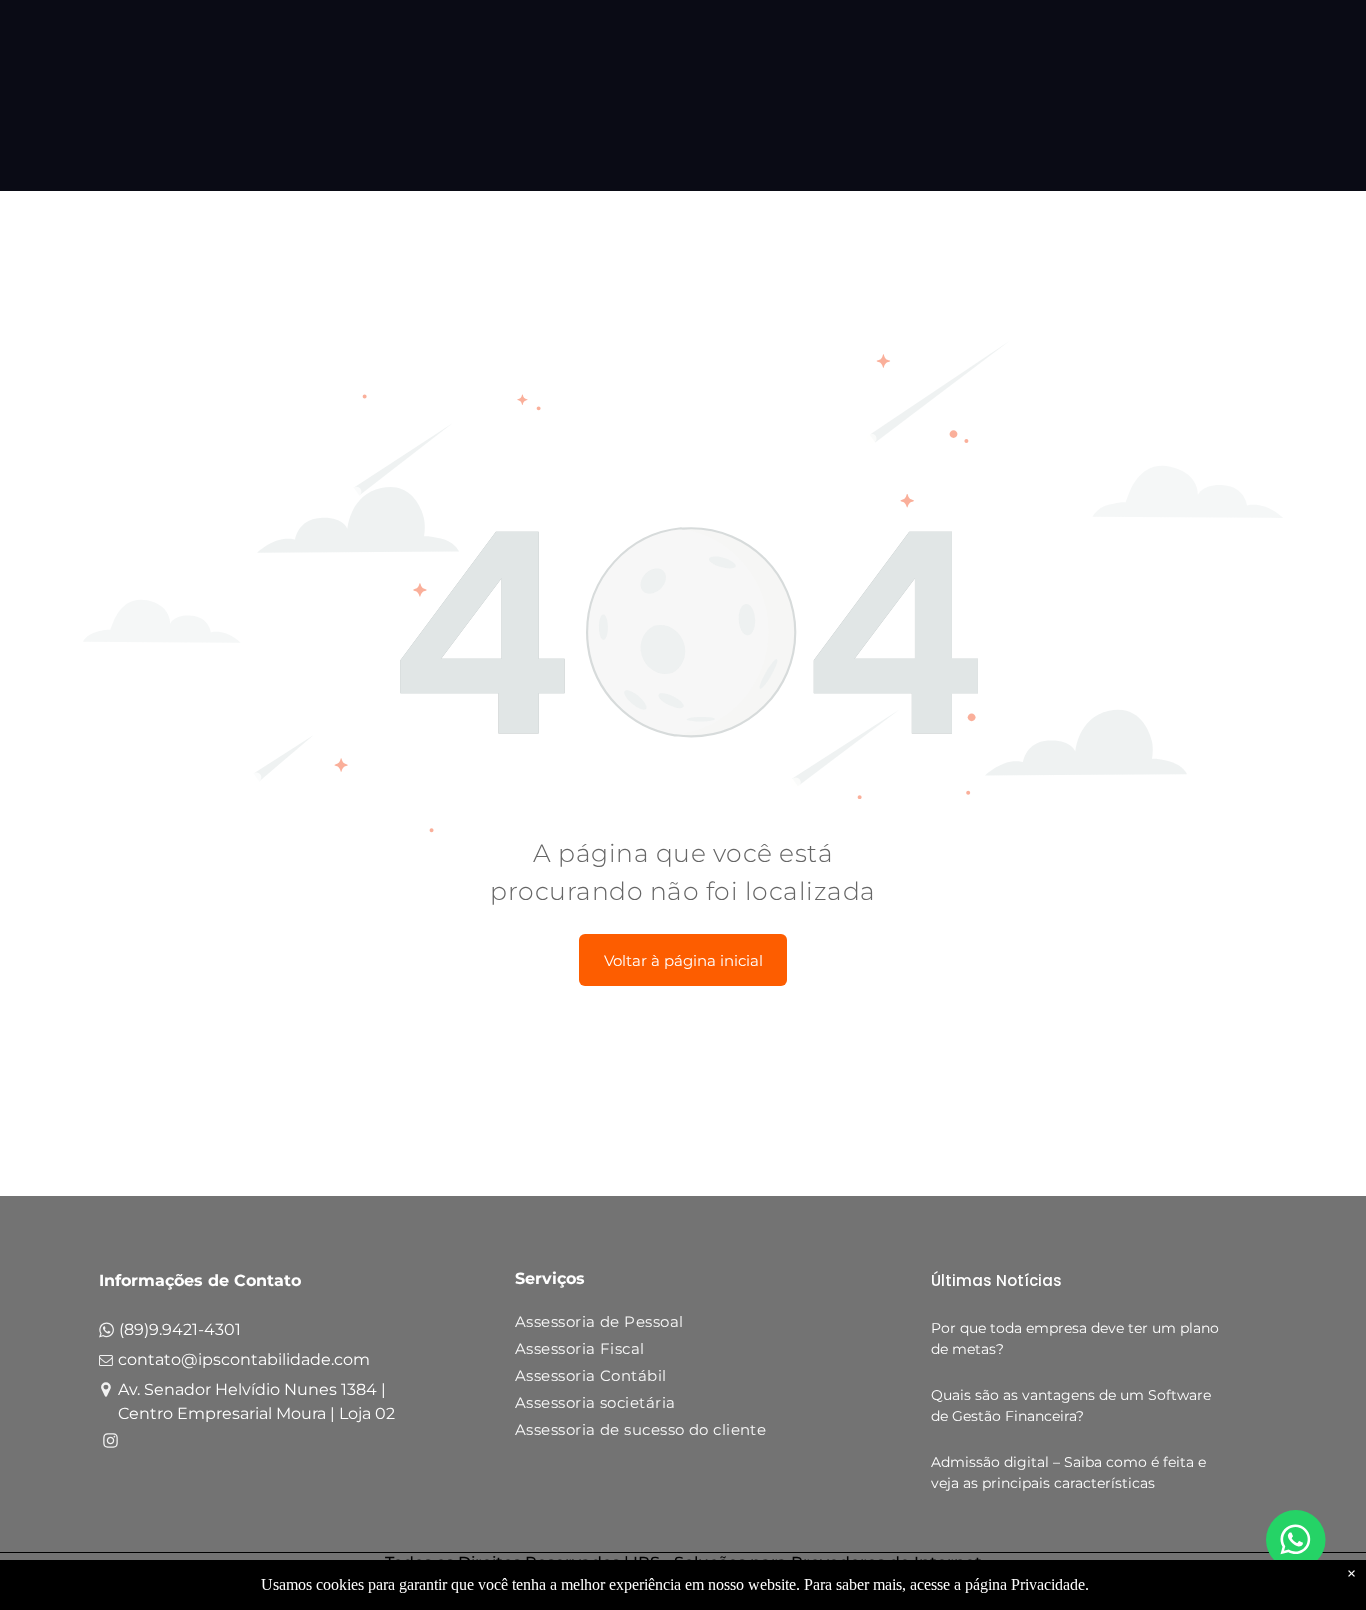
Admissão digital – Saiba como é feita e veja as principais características (1068, 1472)
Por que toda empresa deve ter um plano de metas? (1075, 1338)
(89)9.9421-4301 (180, 1329)
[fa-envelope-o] (106, 1364)
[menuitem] (675, 1325)
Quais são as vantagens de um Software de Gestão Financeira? (1071, 1405)
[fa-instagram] (110, 1443)
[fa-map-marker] (106, 1392)
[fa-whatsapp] (106, 1334)
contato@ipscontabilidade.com (244, 1359)
